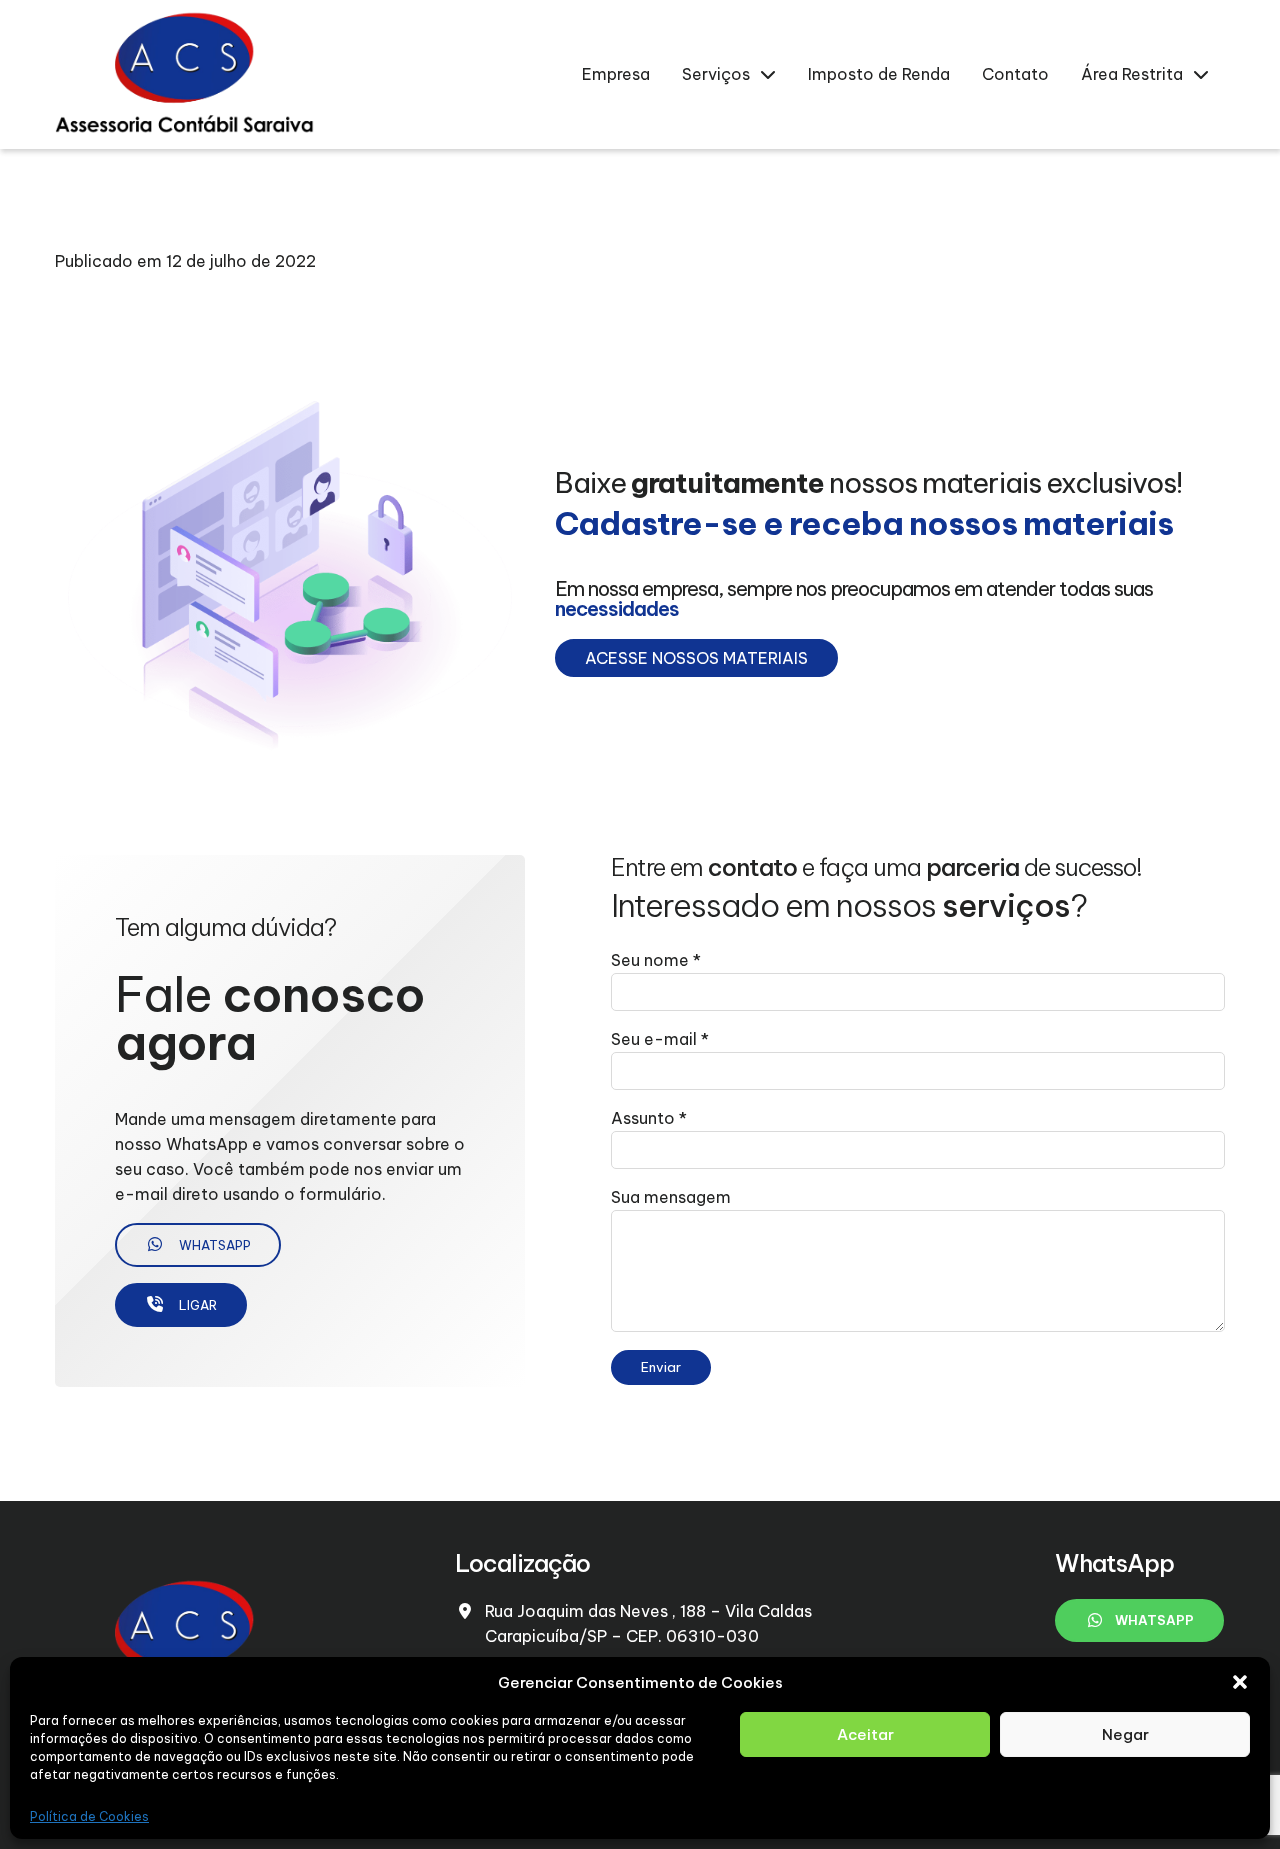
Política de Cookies (89, 1816)
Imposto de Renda (879, 74)
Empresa (616, 74)
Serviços (716, 74)
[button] (1240, 1682)
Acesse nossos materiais (696, 658)
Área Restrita (1132, 74)
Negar (1125, 1734)
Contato (1015, 74)
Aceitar (865, 1734)
